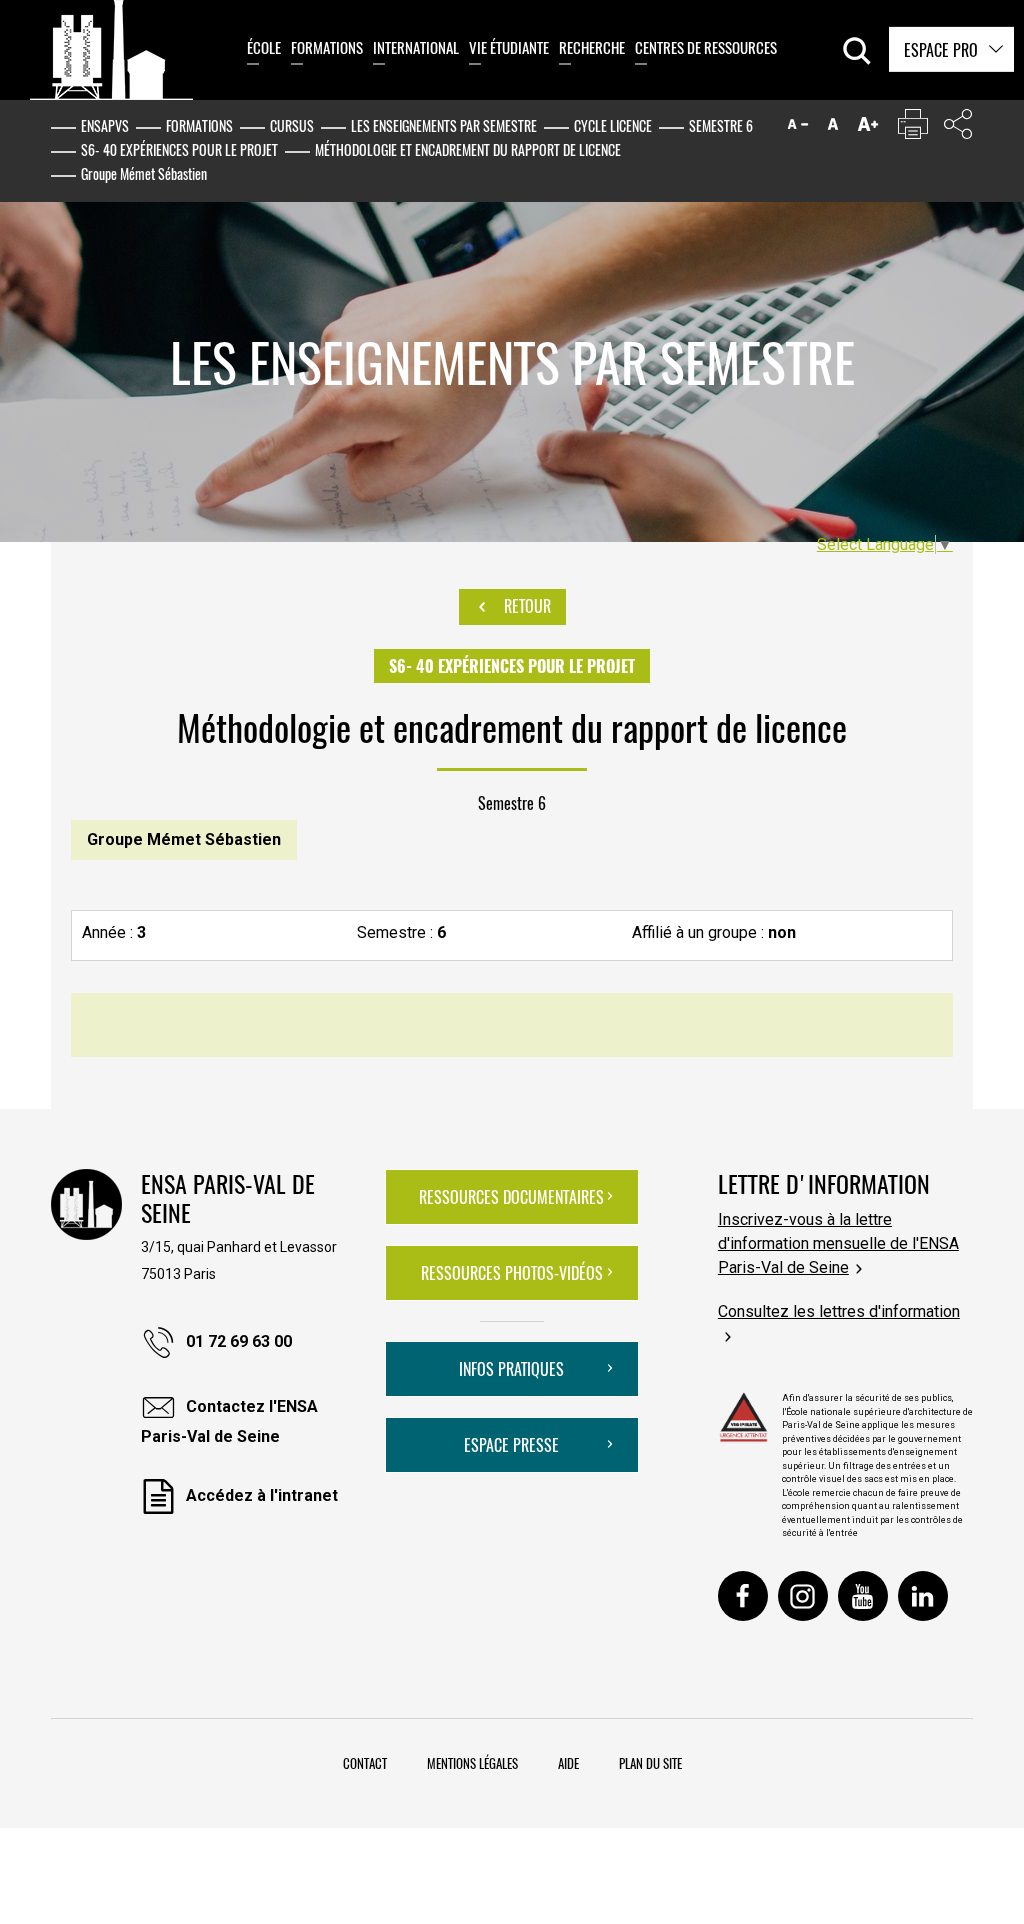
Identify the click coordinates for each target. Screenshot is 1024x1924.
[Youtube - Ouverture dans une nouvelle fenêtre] (863, 1596)
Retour (525, 606)
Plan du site (650, 1763)
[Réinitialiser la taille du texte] (833, 128)
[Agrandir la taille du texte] (868, 128)
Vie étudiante (509, 47)
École (264, 47)
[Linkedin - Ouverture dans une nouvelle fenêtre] (923, 1596)
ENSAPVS (105, 125)
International (416, 47)
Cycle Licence (613, 125)
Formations (327, 47)
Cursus (292, 125)
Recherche (592, 47)
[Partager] (958, 128)
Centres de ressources (706, 47)
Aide (568, 1763)
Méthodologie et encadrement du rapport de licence (468, 149)
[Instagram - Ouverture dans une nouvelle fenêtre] (803, 1596)
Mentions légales (472, 1763)
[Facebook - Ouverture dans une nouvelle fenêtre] (743, 1596)
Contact (365, 1763)
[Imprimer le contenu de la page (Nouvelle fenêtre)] (913, 128)
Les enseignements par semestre (444, 125)
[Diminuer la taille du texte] (798, 128)
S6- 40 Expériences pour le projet (179, 149)
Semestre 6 (721, 125)
